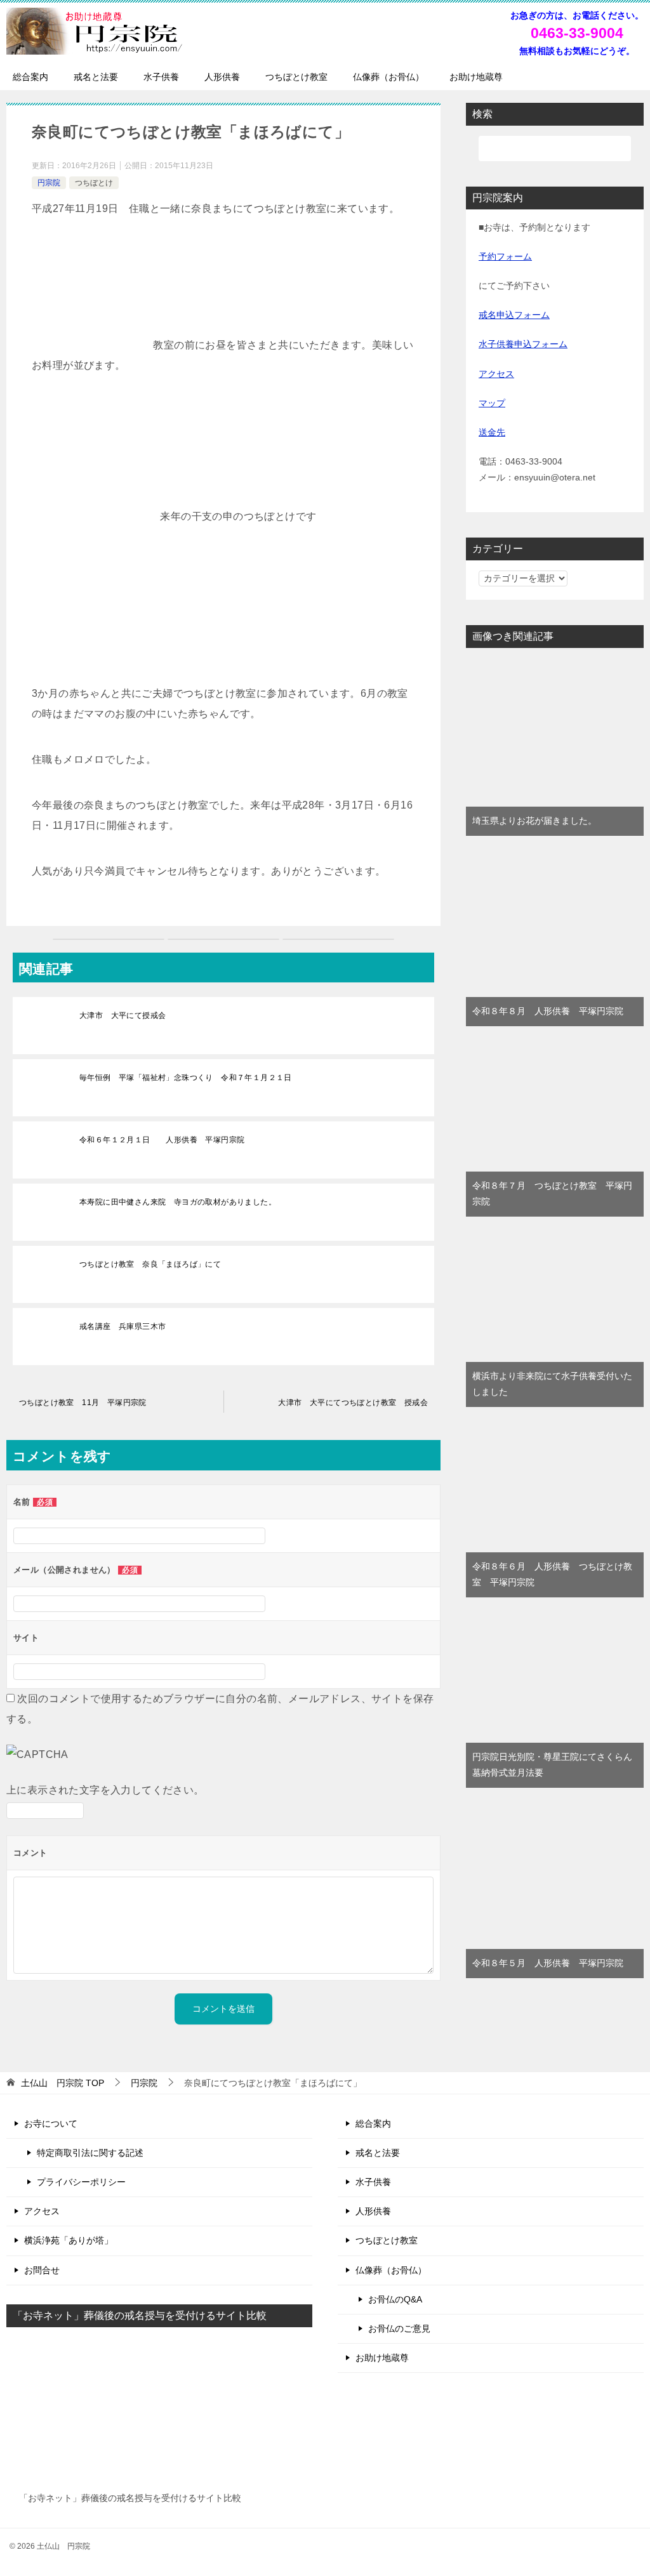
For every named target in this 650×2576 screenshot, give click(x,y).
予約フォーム (505, 256)
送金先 (492, 432)
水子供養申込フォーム (523, 344)
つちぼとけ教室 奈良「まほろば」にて (150, 1264)
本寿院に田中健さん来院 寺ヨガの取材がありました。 (178, 1202)
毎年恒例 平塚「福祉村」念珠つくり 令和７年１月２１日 (186, 1078)
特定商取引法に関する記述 (90, 2153)
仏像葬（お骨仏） (388, 77)
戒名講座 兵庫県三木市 (127, 1326)
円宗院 (49, 183)
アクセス (496, 374)
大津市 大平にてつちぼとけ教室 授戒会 (353, 1403)
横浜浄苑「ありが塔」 (69, 2240)
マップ (492, 403)
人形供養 (222, 77)
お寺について (51, 2124)
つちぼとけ (94, 183)
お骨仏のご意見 (399, 2328)
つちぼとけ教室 (296, 77)
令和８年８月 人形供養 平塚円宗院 (548, 1011)
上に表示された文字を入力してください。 (105, 1790)
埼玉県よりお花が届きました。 (534, 821)
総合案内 (30, 77)
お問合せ (42, 2270)
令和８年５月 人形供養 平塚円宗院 (548, 1963)
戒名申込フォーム (514, 315)
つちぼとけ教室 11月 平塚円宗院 (83, 1403)
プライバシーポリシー (81, 2182)
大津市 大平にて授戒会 (127, 1015)
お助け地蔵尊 (476, 77)
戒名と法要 (96, 77)
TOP (63, 2083)
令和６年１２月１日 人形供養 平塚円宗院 (162, 1140)
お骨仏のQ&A (395, 2299)
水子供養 (161, 77)
